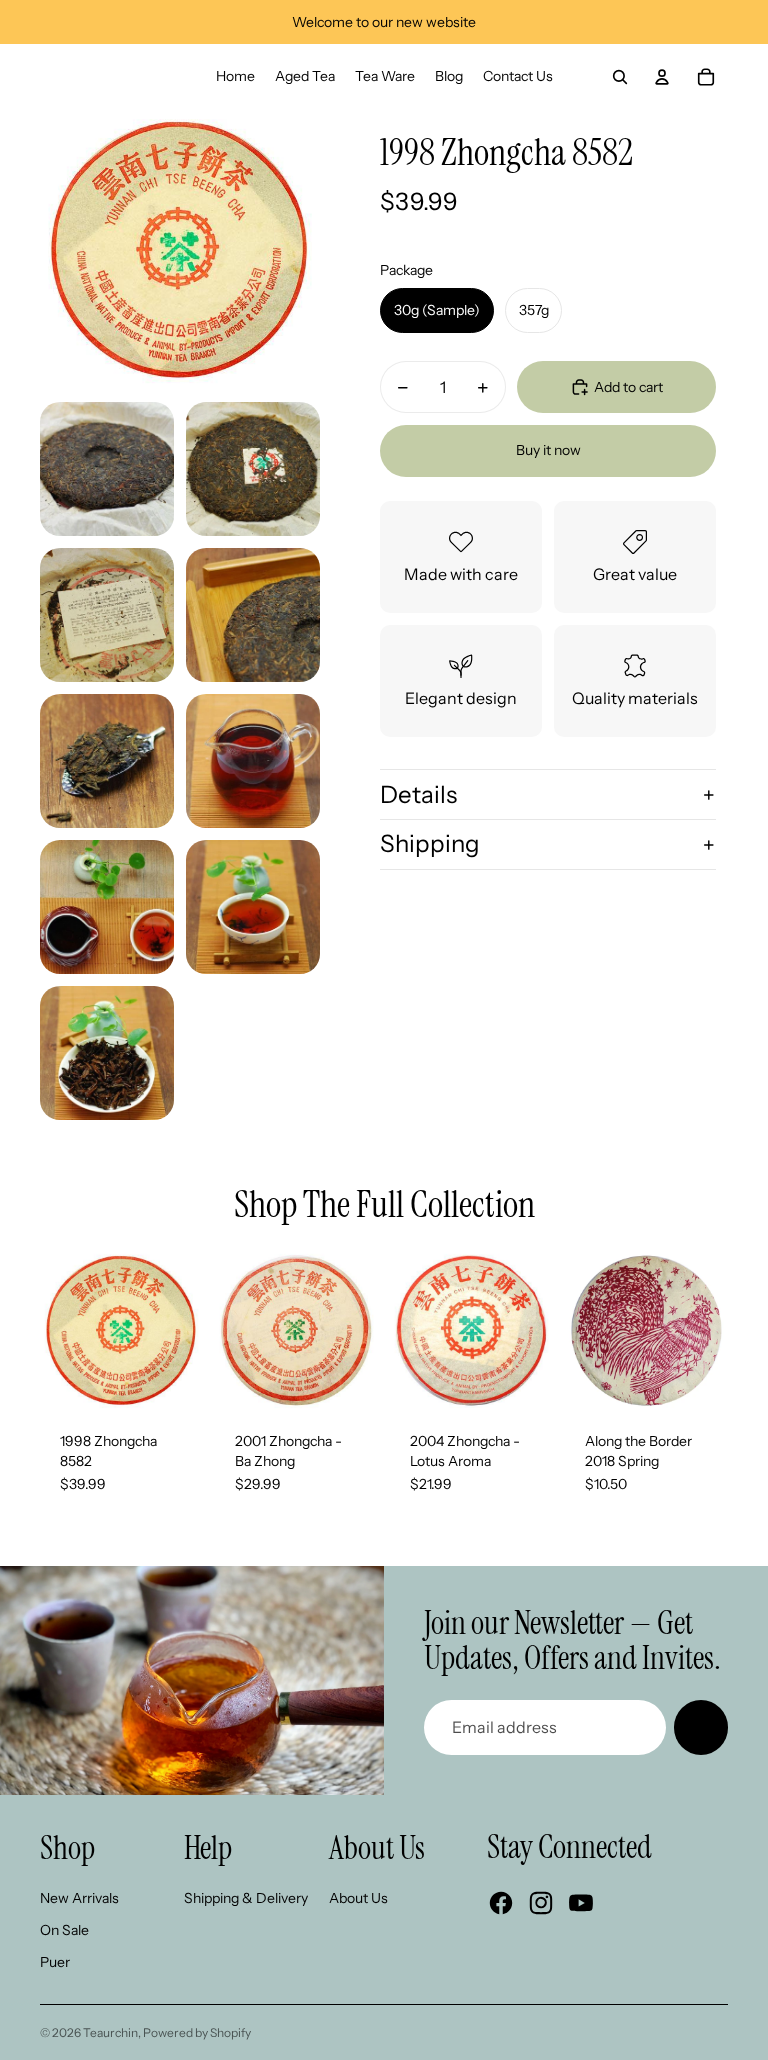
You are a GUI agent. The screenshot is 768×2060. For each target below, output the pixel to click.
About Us (358, 1898)
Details (418, 794)
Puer (55, 1962)
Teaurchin (110, 2032)
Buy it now (548, 450)
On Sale (64, 1930)
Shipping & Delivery (246, 1898)
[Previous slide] (55, 1331)
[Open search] (620, 77)
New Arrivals (79, 1898)
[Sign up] (701, 1727)
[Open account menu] (662, 77)
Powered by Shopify (197, 2032)
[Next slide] (187, 1331)
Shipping (430, 843)
